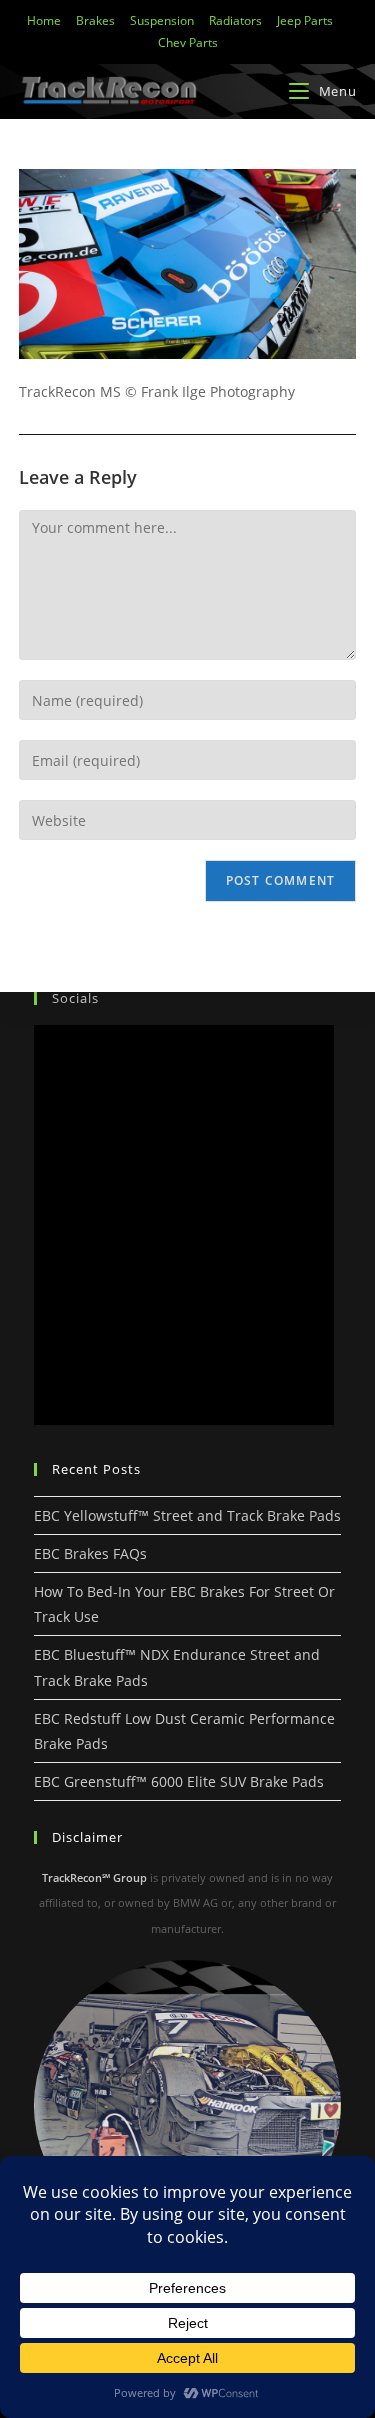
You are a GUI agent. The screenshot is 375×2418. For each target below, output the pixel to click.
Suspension (162, 20)
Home (44, 20)
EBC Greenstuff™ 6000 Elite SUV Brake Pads (179, 1781)
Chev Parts (188, 42)
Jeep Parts (305, 20)
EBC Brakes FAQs (90, 1553)
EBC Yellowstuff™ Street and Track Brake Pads (187, 1515)
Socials (75, 998)
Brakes (95, 20)
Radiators (235, 20)
